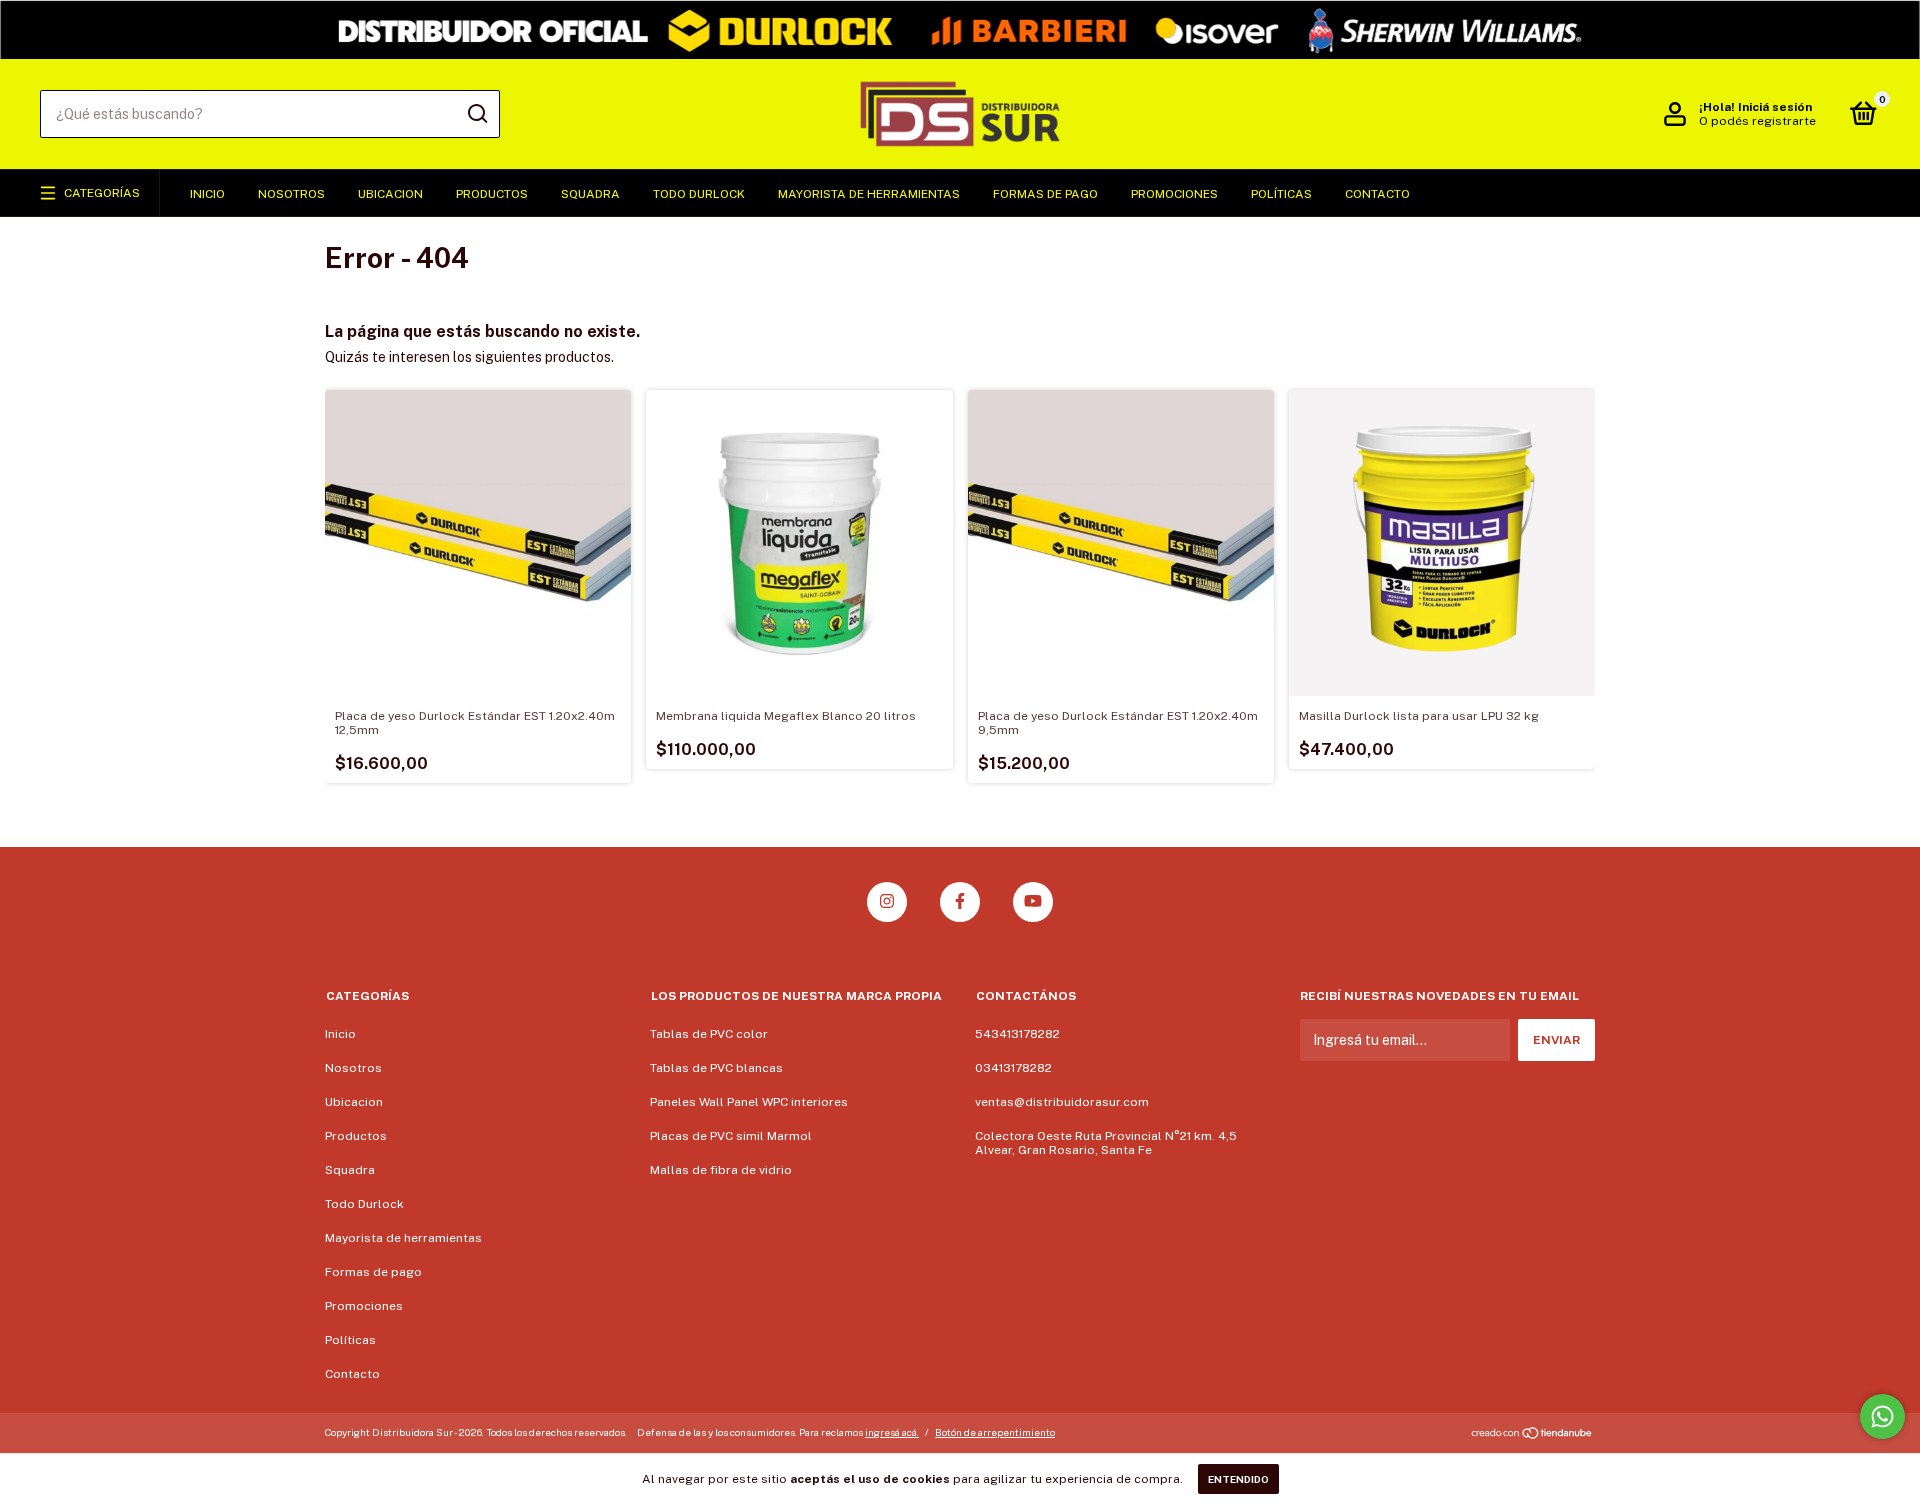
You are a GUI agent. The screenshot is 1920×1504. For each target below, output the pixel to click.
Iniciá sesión (1775, 107)
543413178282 (1017, 1034)
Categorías (102, 193)
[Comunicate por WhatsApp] (1882, 1416)
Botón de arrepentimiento (995, 1432)
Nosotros (291, 194)
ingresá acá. (892, 1432)
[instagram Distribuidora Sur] (887, 902)
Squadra (590, 194)
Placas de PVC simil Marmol (731, 1136)
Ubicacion (390, 194)
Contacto (1377, 194)
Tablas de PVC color (709, 1034)
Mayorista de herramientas (869, 194)
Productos (492, 194)
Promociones (1174, 194)
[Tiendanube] (1532, 1435)
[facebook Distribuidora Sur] (960, 902)
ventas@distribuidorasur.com (1062, 1102)
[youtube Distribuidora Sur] (1033, 902)
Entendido (1238, 1479)
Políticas (1281, 194)
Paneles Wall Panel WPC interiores (749, 1102)
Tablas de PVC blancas (716, 1068)
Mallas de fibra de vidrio (721, 1170)
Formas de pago (1045, 194)
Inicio (207, 194)
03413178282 (1013, 1068)
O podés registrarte (1757, 121)
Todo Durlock (699, 194)
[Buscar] (476, 114)
